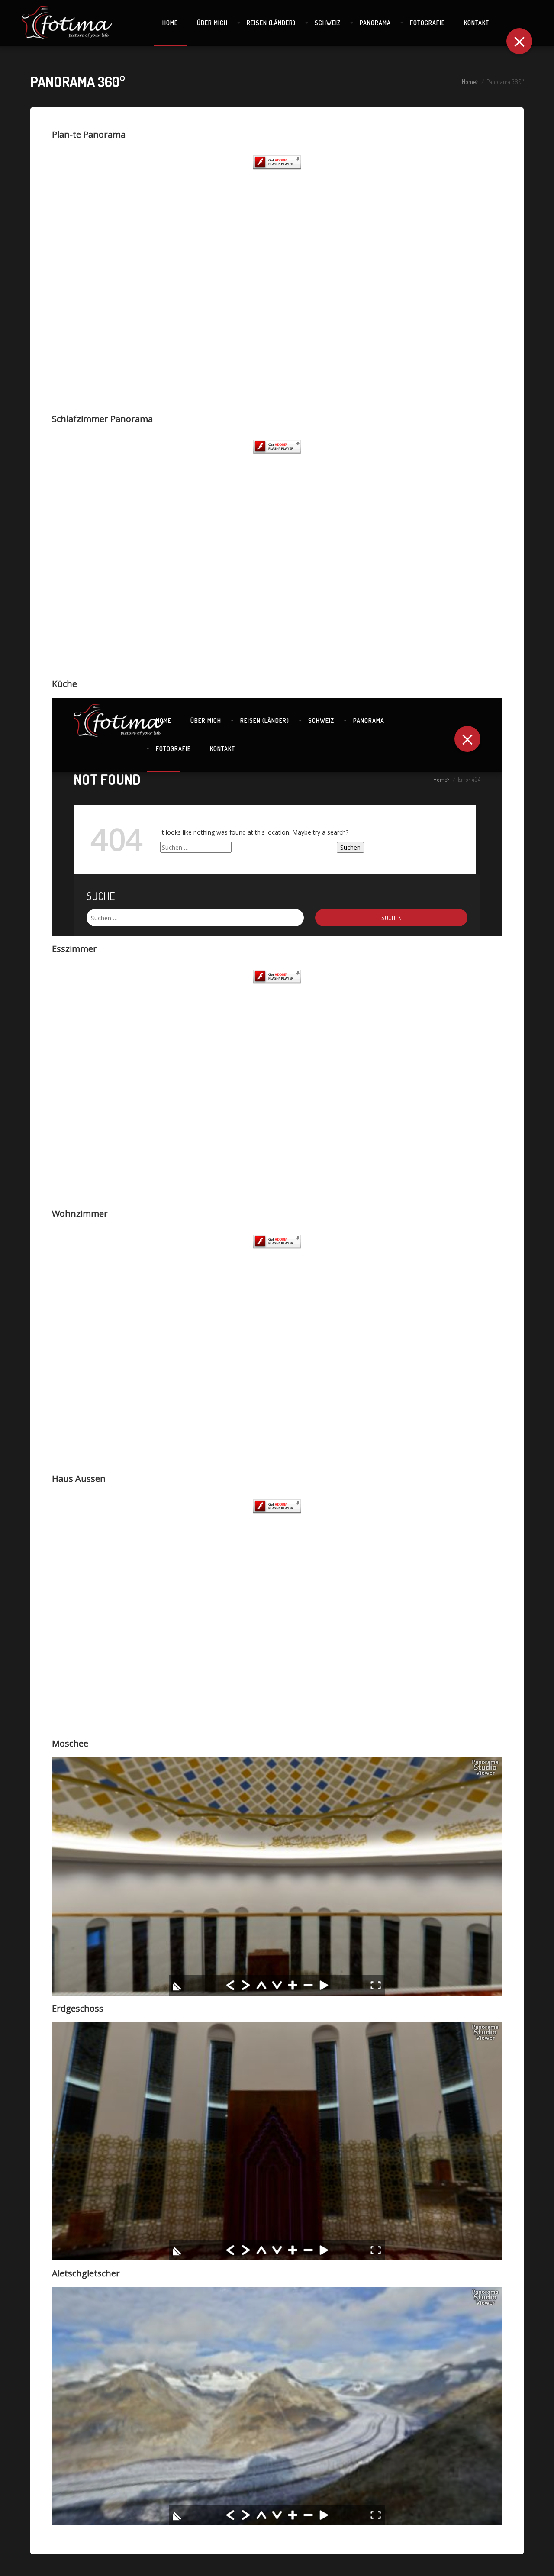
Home (469, 82)
